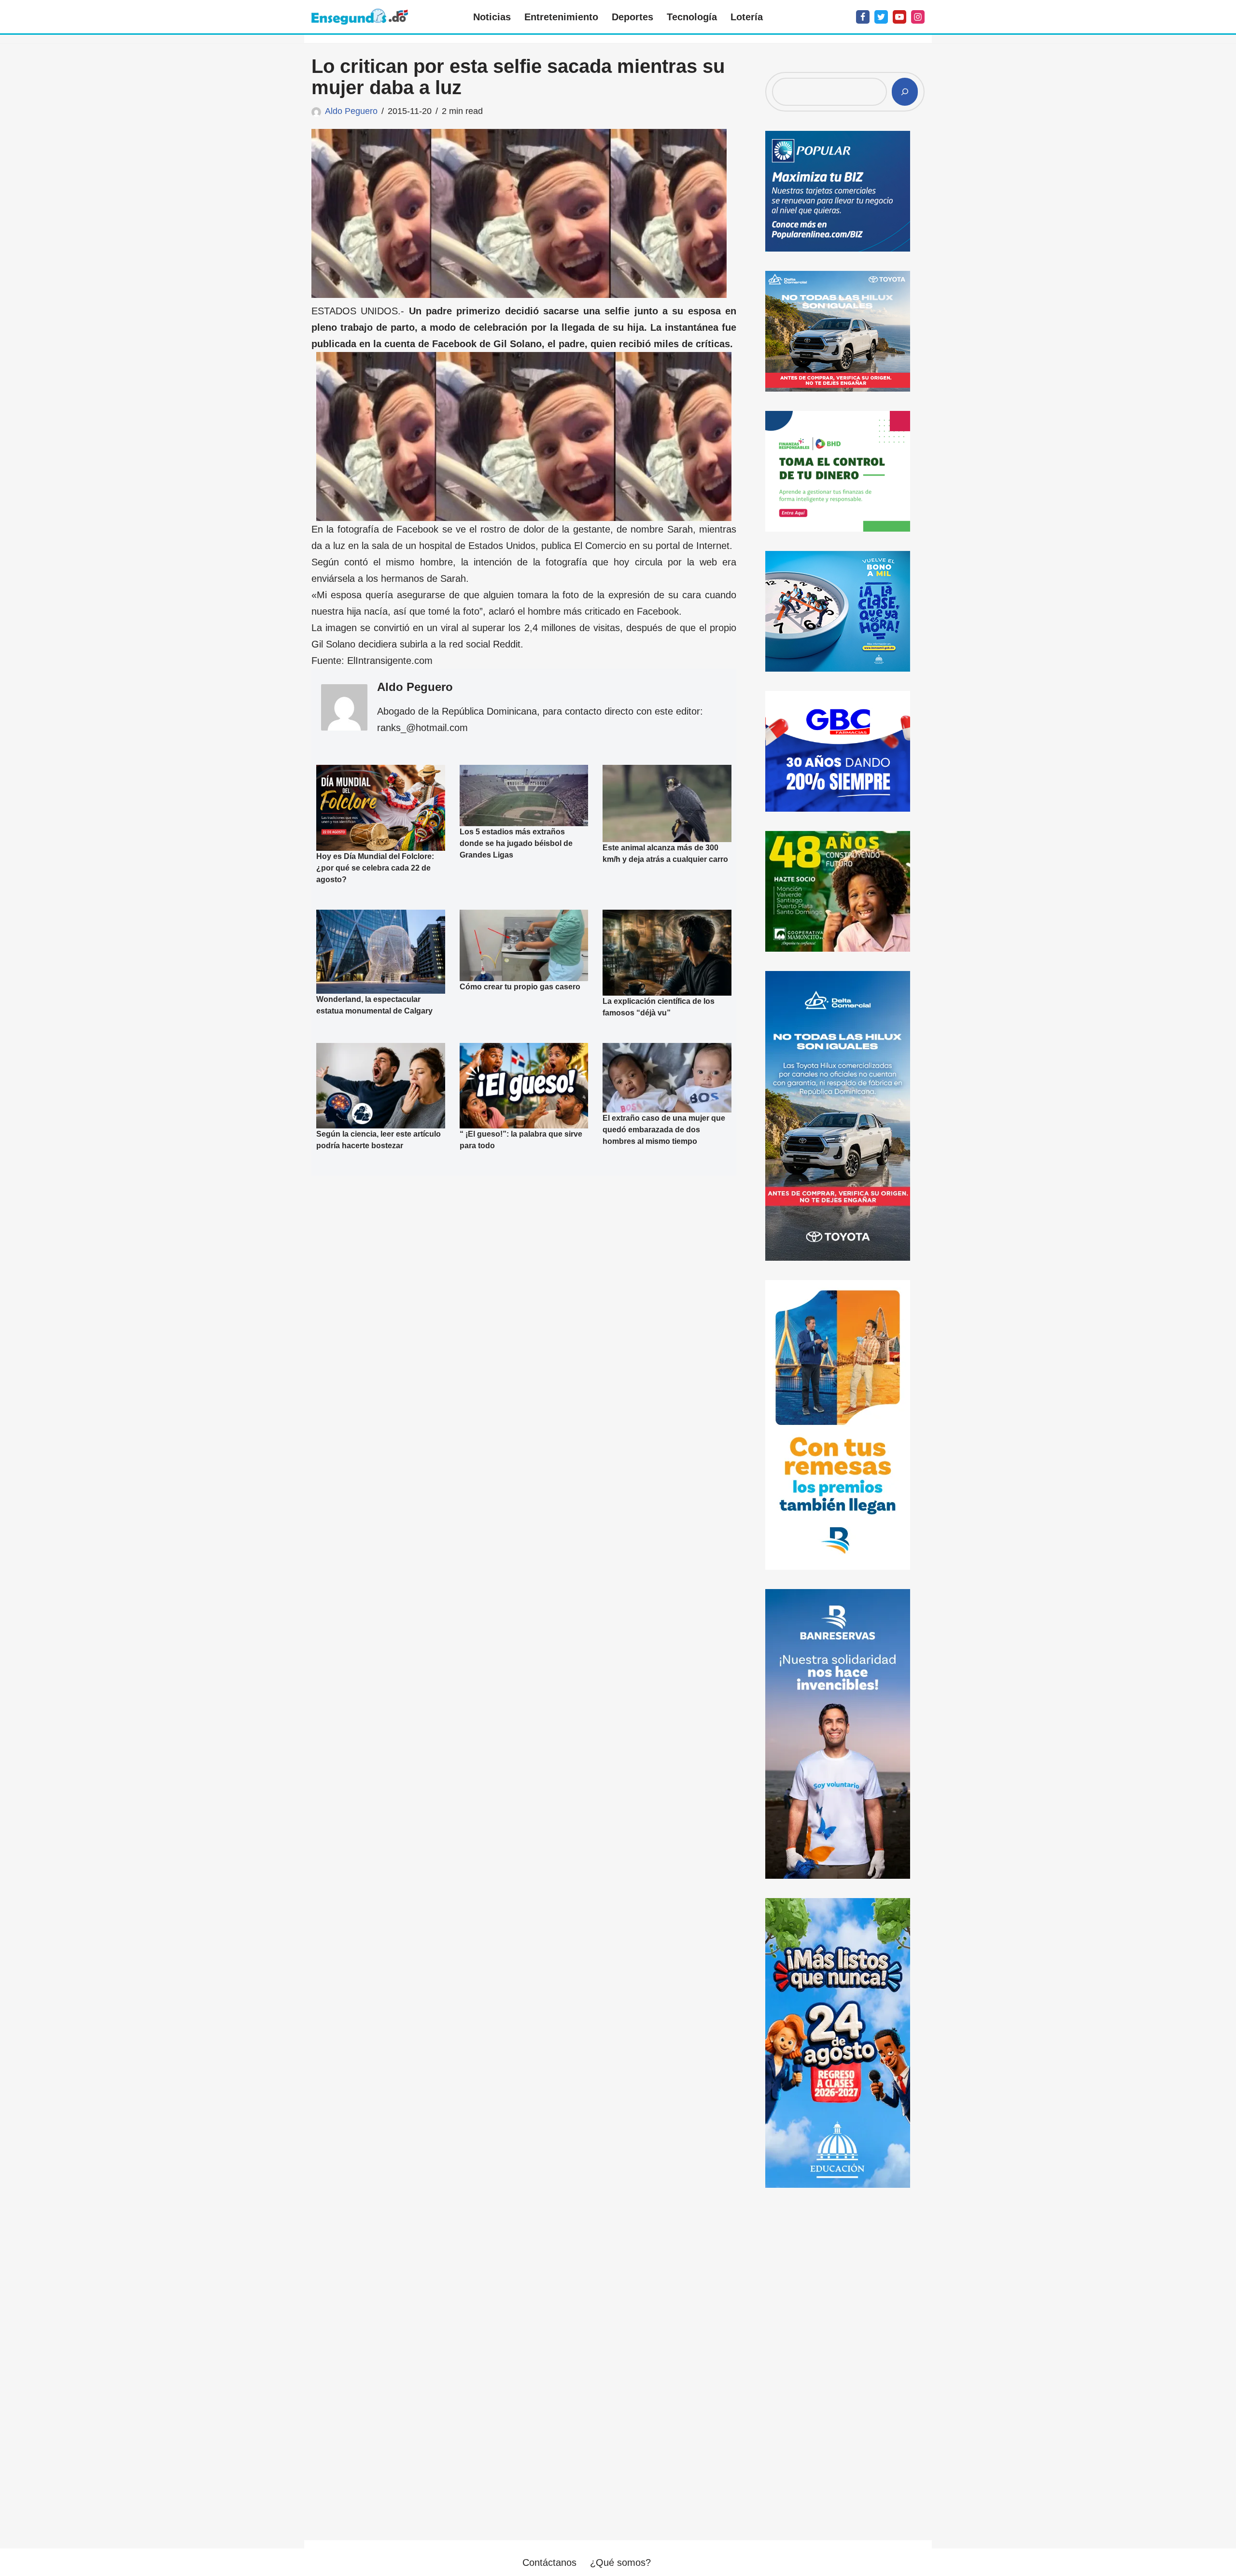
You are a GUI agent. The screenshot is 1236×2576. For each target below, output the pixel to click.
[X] (881, 17)
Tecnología (692, 17)
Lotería (747, 17)
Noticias (492, 17)
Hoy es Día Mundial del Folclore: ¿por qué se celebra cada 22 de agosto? (375, 868)
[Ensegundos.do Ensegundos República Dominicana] (360, 17)
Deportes (632, 17)
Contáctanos (549, 2562)
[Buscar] (905, 92)
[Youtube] (899, 17)
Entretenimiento (561, 17)
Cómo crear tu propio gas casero (520, 987)
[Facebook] (863, 17)
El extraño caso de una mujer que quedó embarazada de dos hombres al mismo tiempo (664, 1130)
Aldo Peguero (351, 111)
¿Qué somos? (620, 2562)
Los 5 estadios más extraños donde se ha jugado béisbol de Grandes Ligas (516, 843)
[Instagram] (918, 17)
